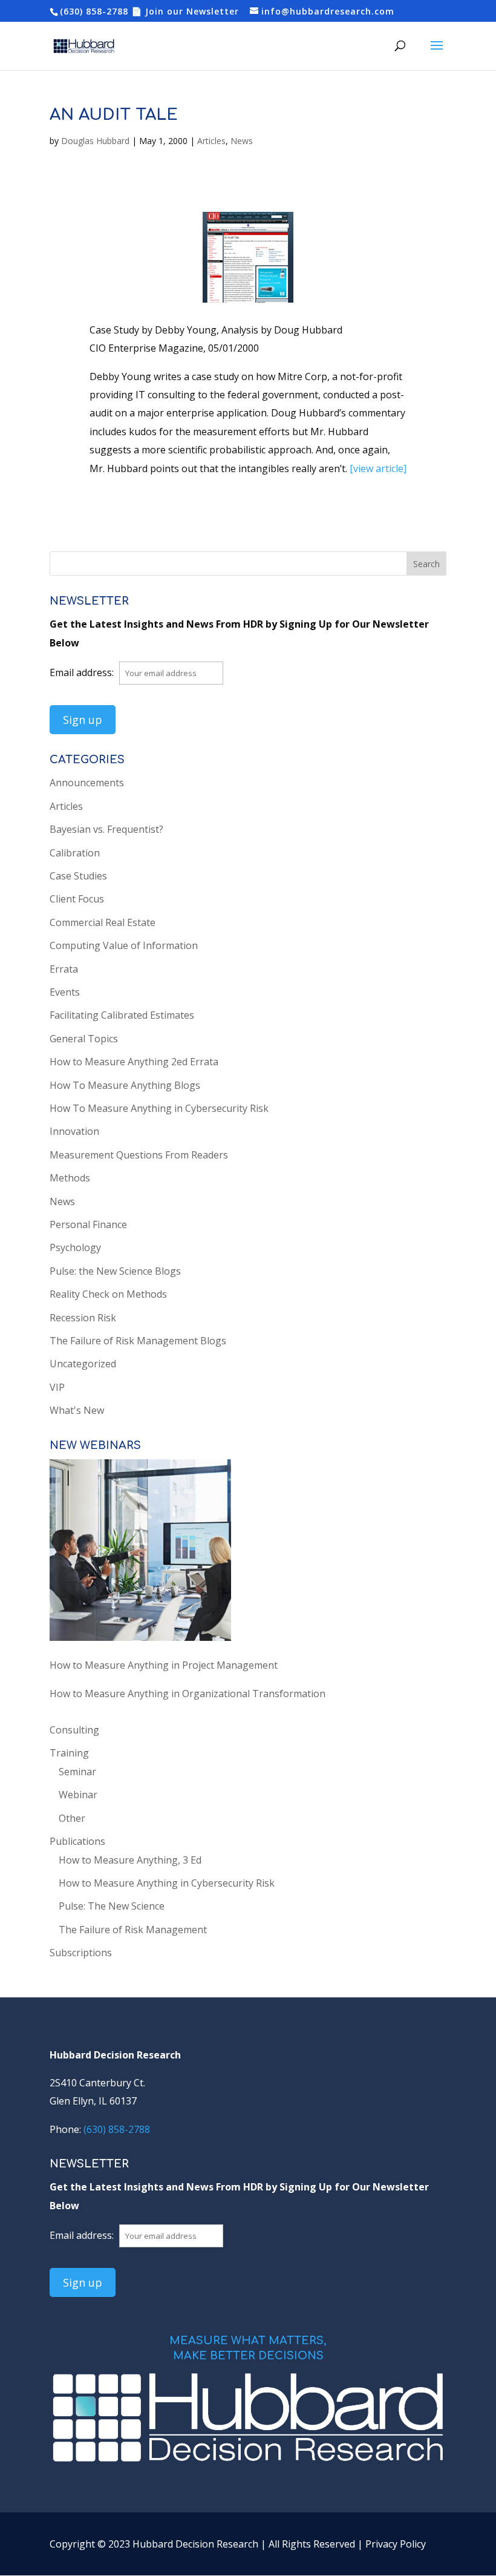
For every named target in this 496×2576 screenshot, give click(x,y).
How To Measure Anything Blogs (125, 1085)
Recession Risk (83, 1318)
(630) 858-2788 (94, 11)
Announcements (87, 783)
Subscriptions (81, 1953)
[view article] (378, 468)
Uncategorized (83, 1364)
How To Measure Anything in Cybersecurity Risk (159, 1108)
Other (72, 1818)
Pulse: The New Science (112, 1906)
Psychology (75, 1247)
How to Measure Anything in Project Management (164, 1665)
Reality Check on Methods (108, 1294)
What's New (77, 1410)
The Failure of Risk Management (133, 1930)
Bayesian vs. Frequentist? (106, 829)
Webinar (78, 1795)
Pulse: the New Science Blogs (115, 1271)
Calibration (75, 853)
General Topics (84, 1039)
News (242, 141)
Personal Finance (88, 1224)
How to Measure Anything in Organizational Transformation (188, 1694)
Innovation (74, 1131)
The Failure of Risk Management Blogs (138, 1341)
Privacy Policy (396, 2544)
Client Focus (77, 899)
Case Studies (78, 876)
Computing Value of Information (124, 945)
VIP (57, 1387)
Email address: (83, 672)
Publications (77, 1841)
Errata (64, 969)
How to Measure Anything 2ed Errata (134, 1062)
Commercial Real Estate (103, 922)
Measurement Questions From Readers (139, 1155)
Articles (211, 141)
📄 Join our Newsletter (185, 11)
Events (65, 992)
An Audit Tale (114, 115)
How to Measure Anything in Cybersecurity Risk (167, 1883)
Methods (70, 1178)
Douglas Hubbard (95, 141)
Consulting (74, 1730)
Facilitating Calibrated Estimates (122, 1015)
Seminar (77, 1772)
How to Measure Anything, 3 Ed (130, 1860)
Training (69, 1753)
